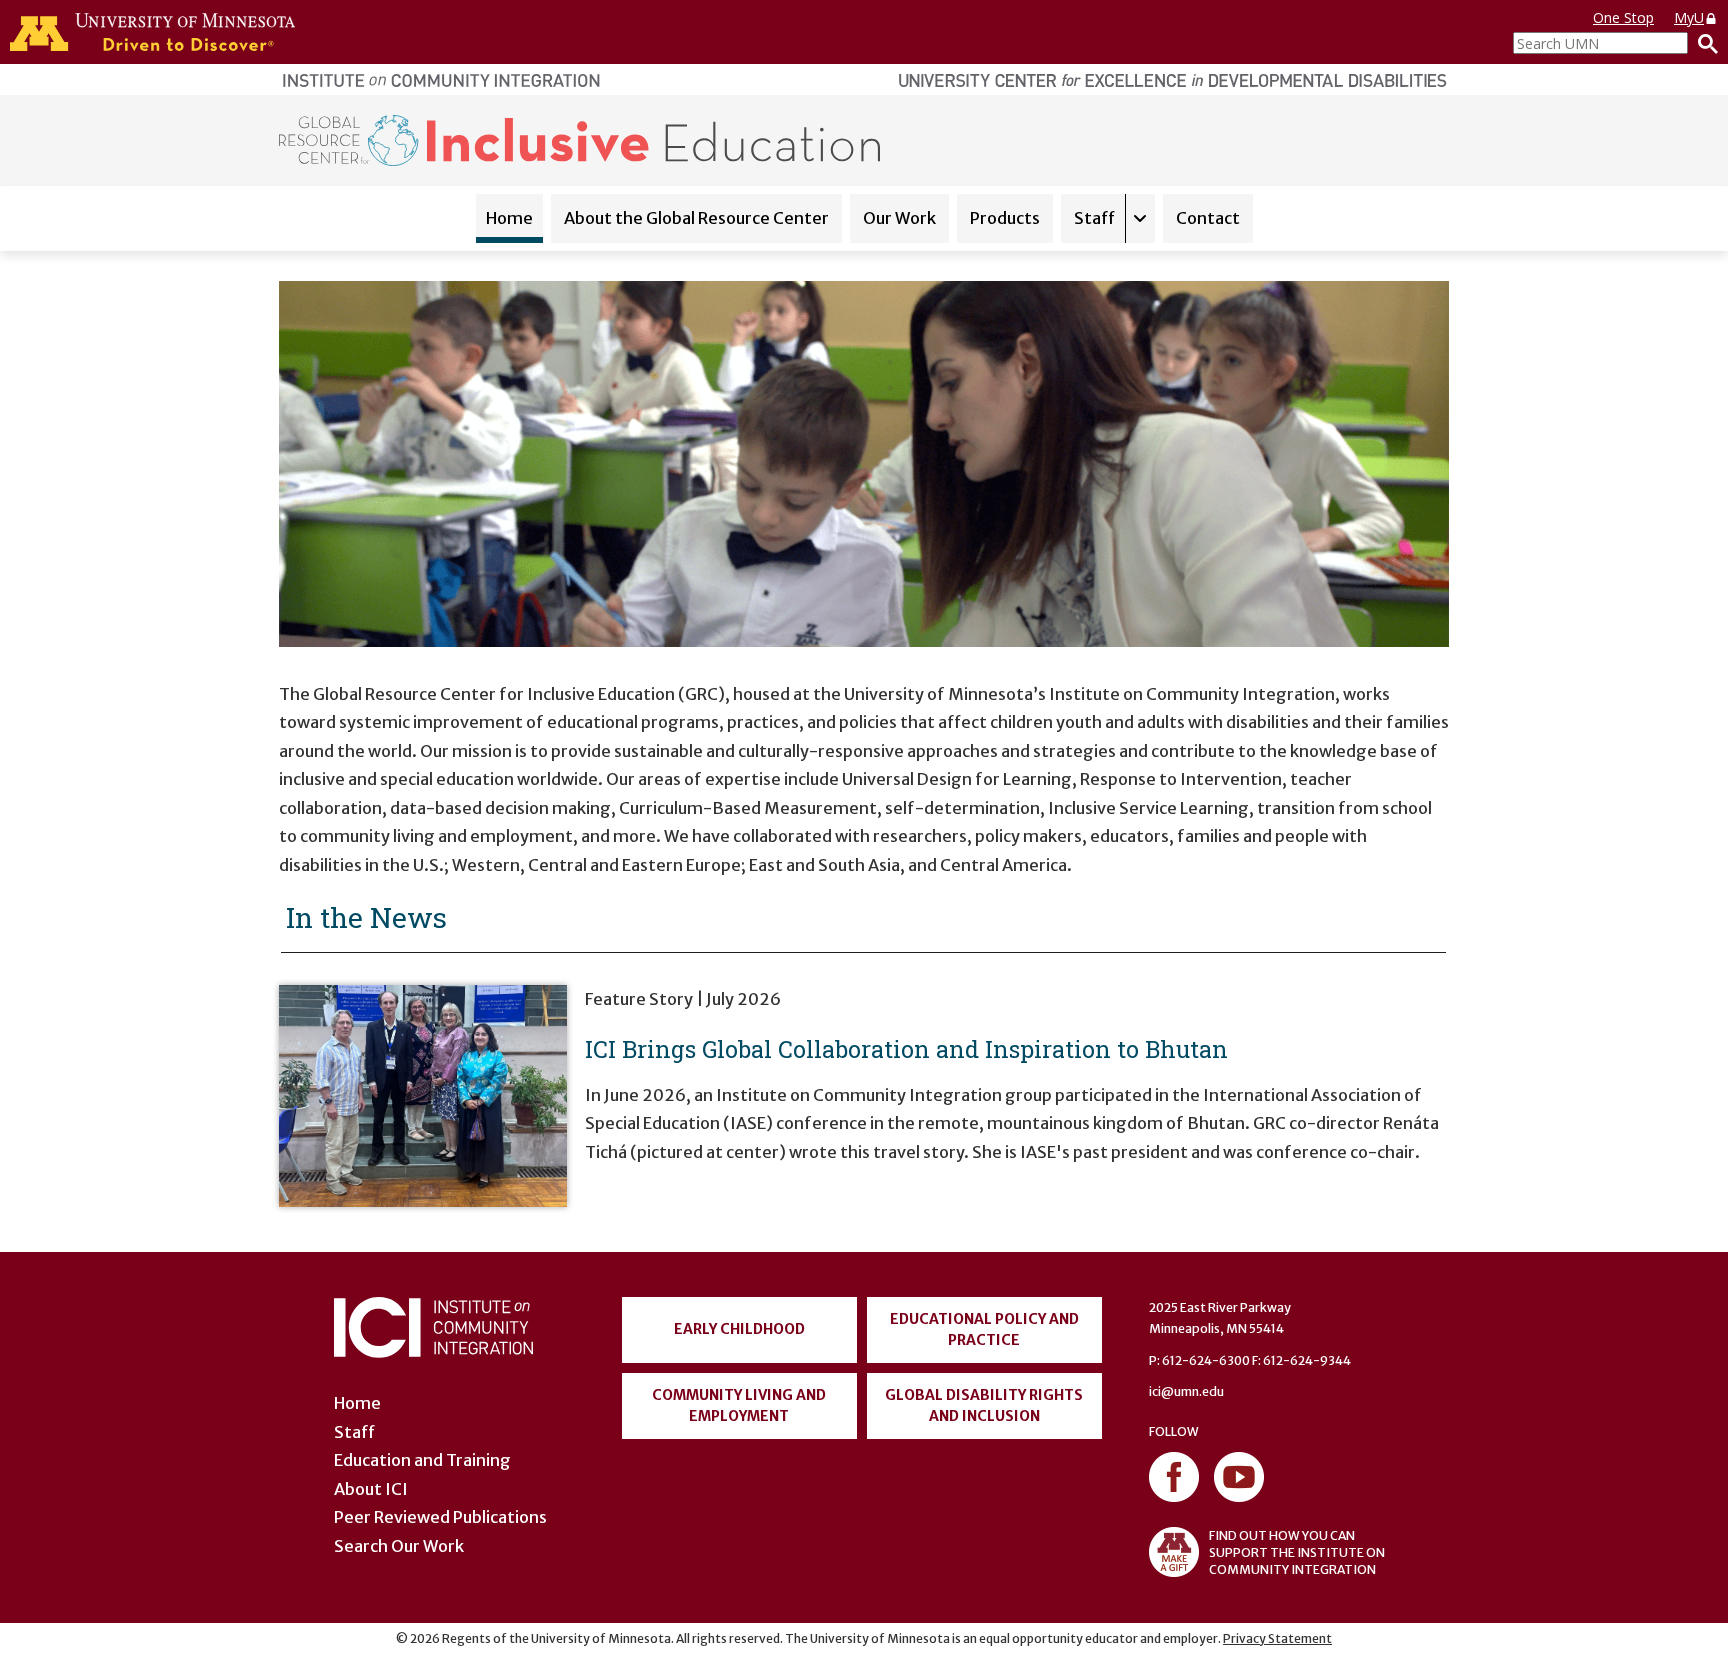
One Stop (1623, 17)
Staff (1094, 218)
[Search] (1703, 43)
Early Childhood (739, 1329)
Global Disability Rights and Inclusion (984, 1405)
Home (509, 218)
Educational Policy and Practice (984, 1329)
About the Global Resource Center (696, 218)
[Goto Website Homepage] (579, 139)
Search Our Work (399, 1546)
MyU (1689, 17)
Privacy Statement (1277, 1638)
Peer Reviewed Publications (440, 1517)
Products (1005, 218)
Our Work (899, 218)
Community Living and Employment (739, 1405)
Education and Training (422, 1460)
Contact (1208, 218)
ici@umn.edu (1186, 1391)
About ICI (371, 1489)
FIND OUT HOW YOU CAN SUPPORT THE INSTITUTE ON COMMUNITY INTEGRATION (1297, 1552)
